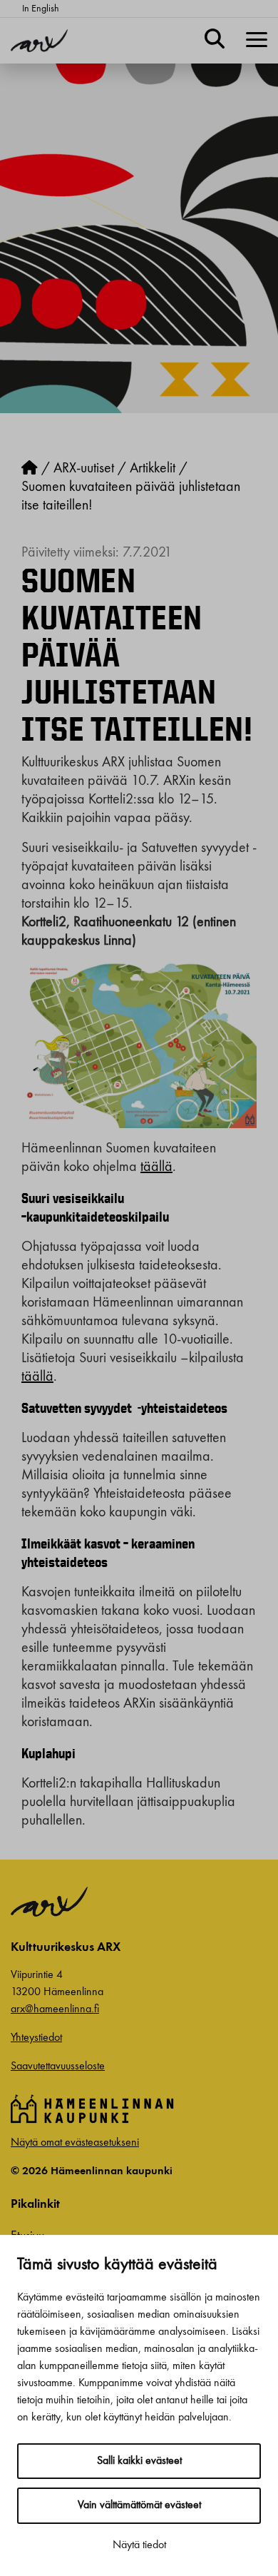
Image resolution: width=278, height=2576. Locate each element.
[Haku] (215, 41)
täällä (156, 1167)
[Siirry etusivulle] (30, 469)
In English (41, 9)
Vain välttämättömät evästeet (139, 2505)
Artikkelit (153, 469)
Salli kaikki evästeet (139, 2461)
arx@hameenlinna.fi (55, 2009)
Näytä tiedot (139, 2545)
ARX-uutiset (84, 469)
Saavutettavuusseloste (58, 2067)
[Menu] (257, 41)
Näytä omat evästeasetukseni (75, 2143)
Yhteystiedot (36, 2038)
